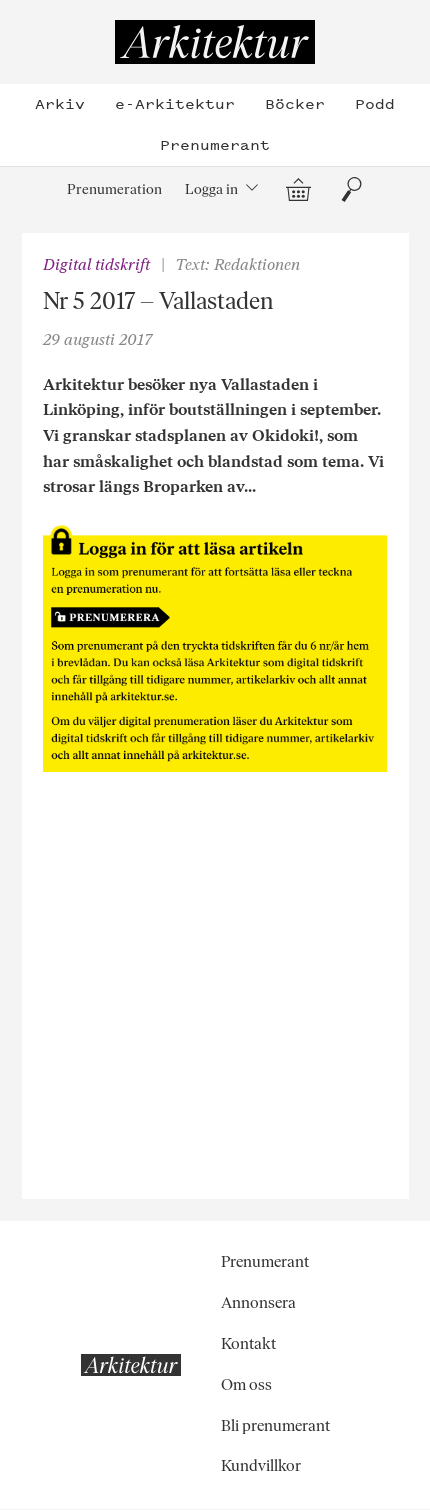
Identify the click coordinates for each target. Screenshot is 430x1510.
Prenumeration (114, 189)
